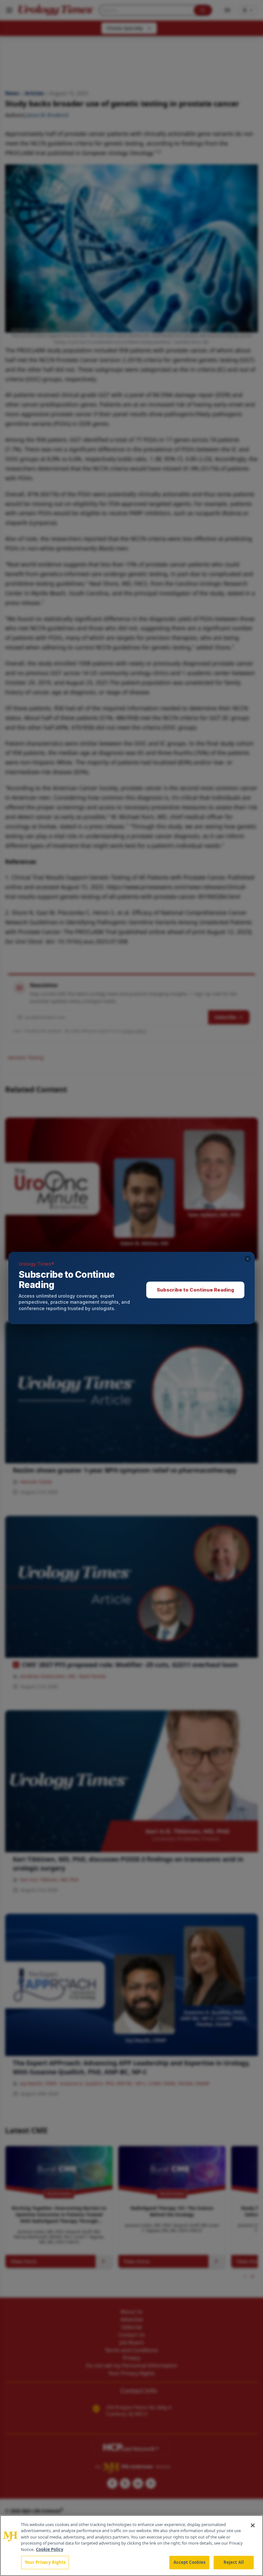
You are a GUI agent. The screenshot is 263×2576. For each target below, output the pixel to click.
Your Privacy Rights (45, 2562)
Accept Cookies (190, 2562)
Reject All (234, 2562)
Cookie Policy (50, 2549)
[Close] (253, 2525)
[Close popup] (248, 1259)
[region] (131, 2546)
